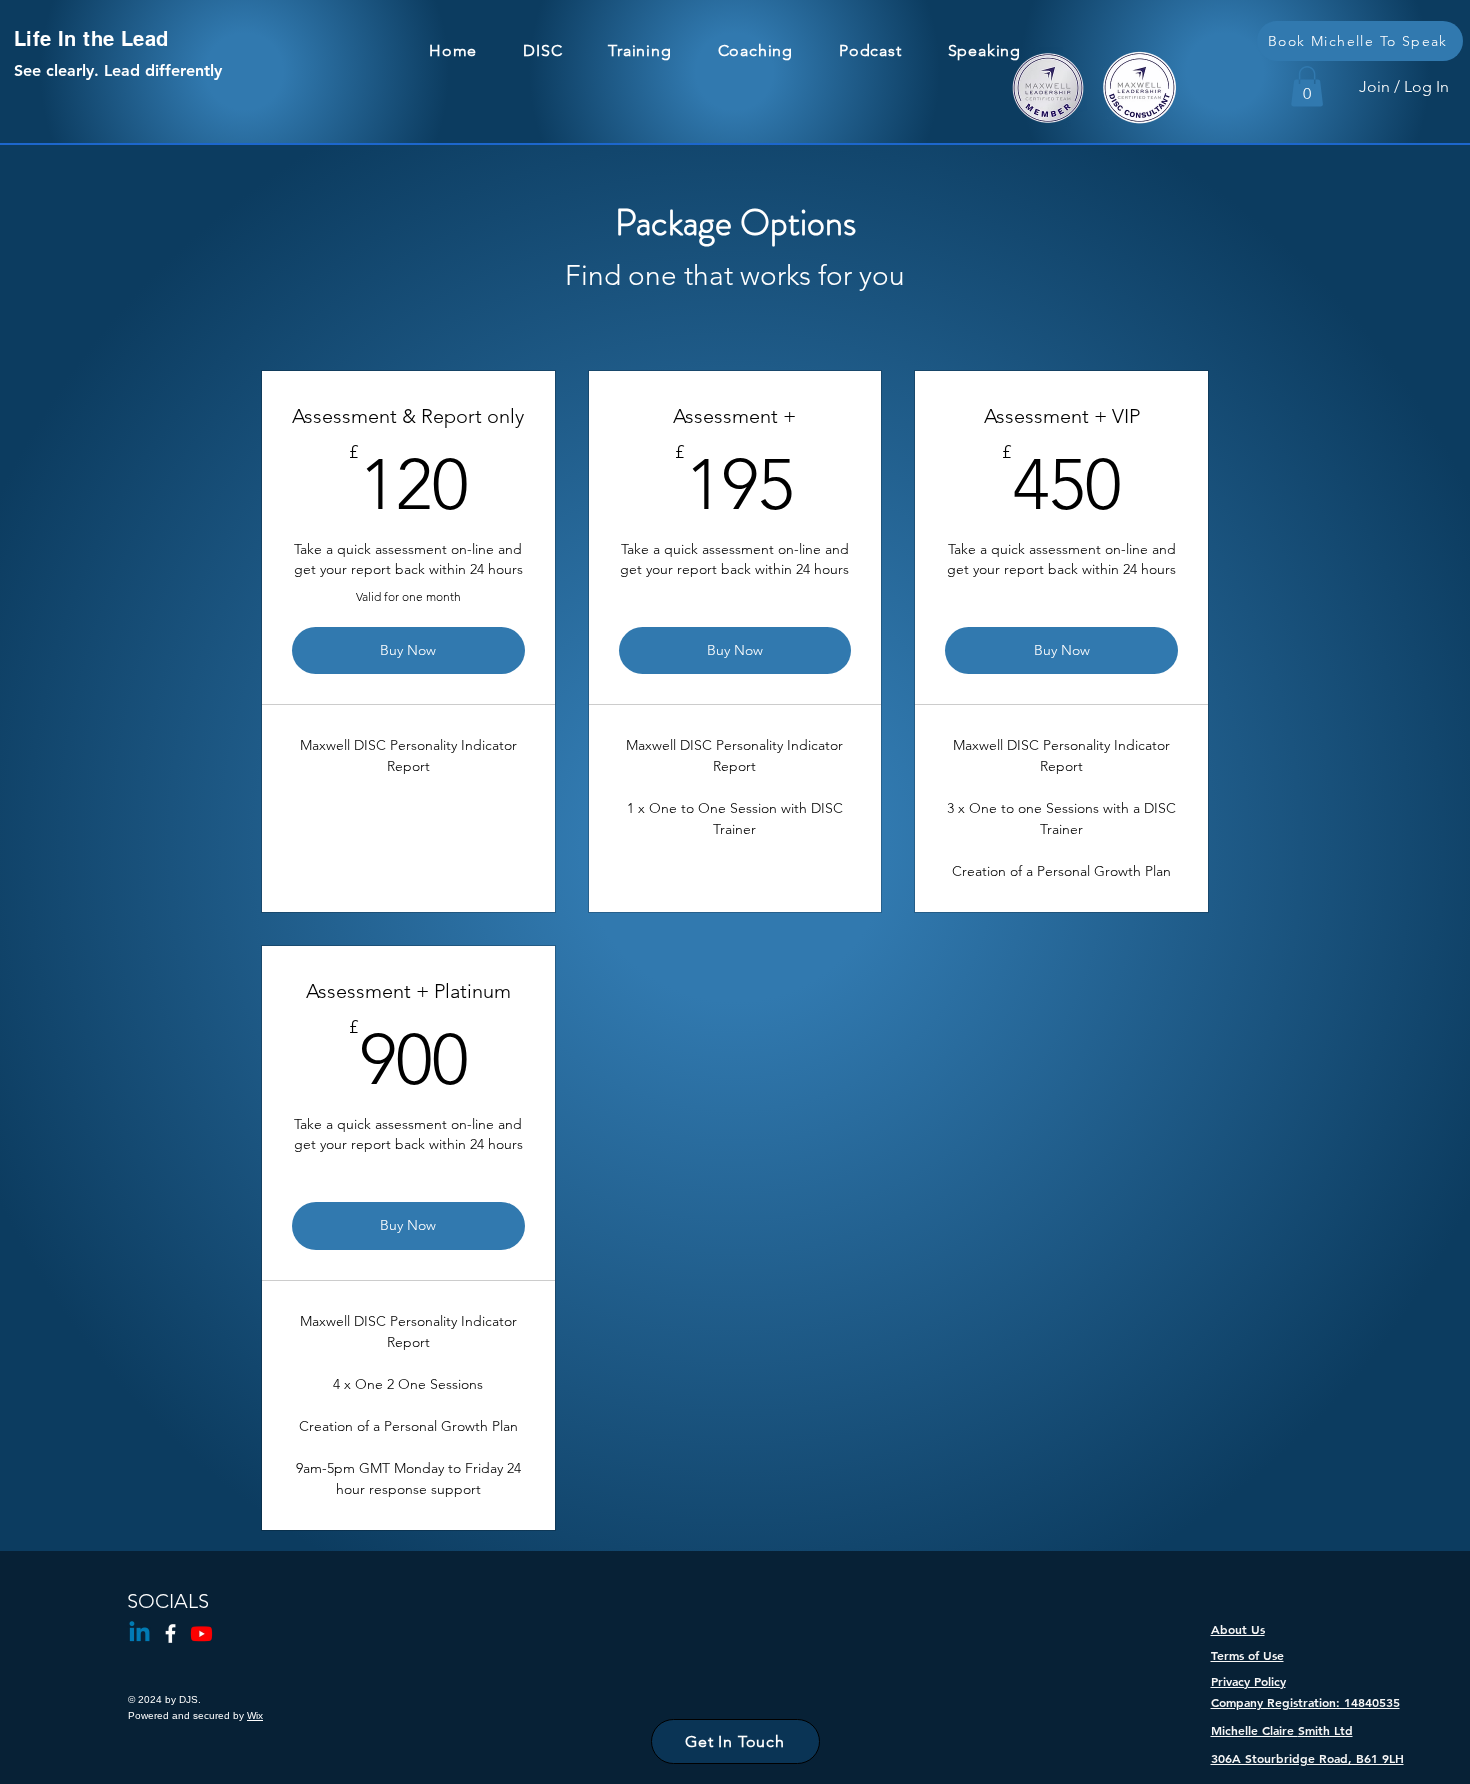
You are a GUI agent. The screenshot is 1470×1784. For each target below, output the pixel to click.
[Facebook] (170, 1633)
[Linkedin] (139, 1633)
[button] (1307, 86)
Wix (255, 1715)
